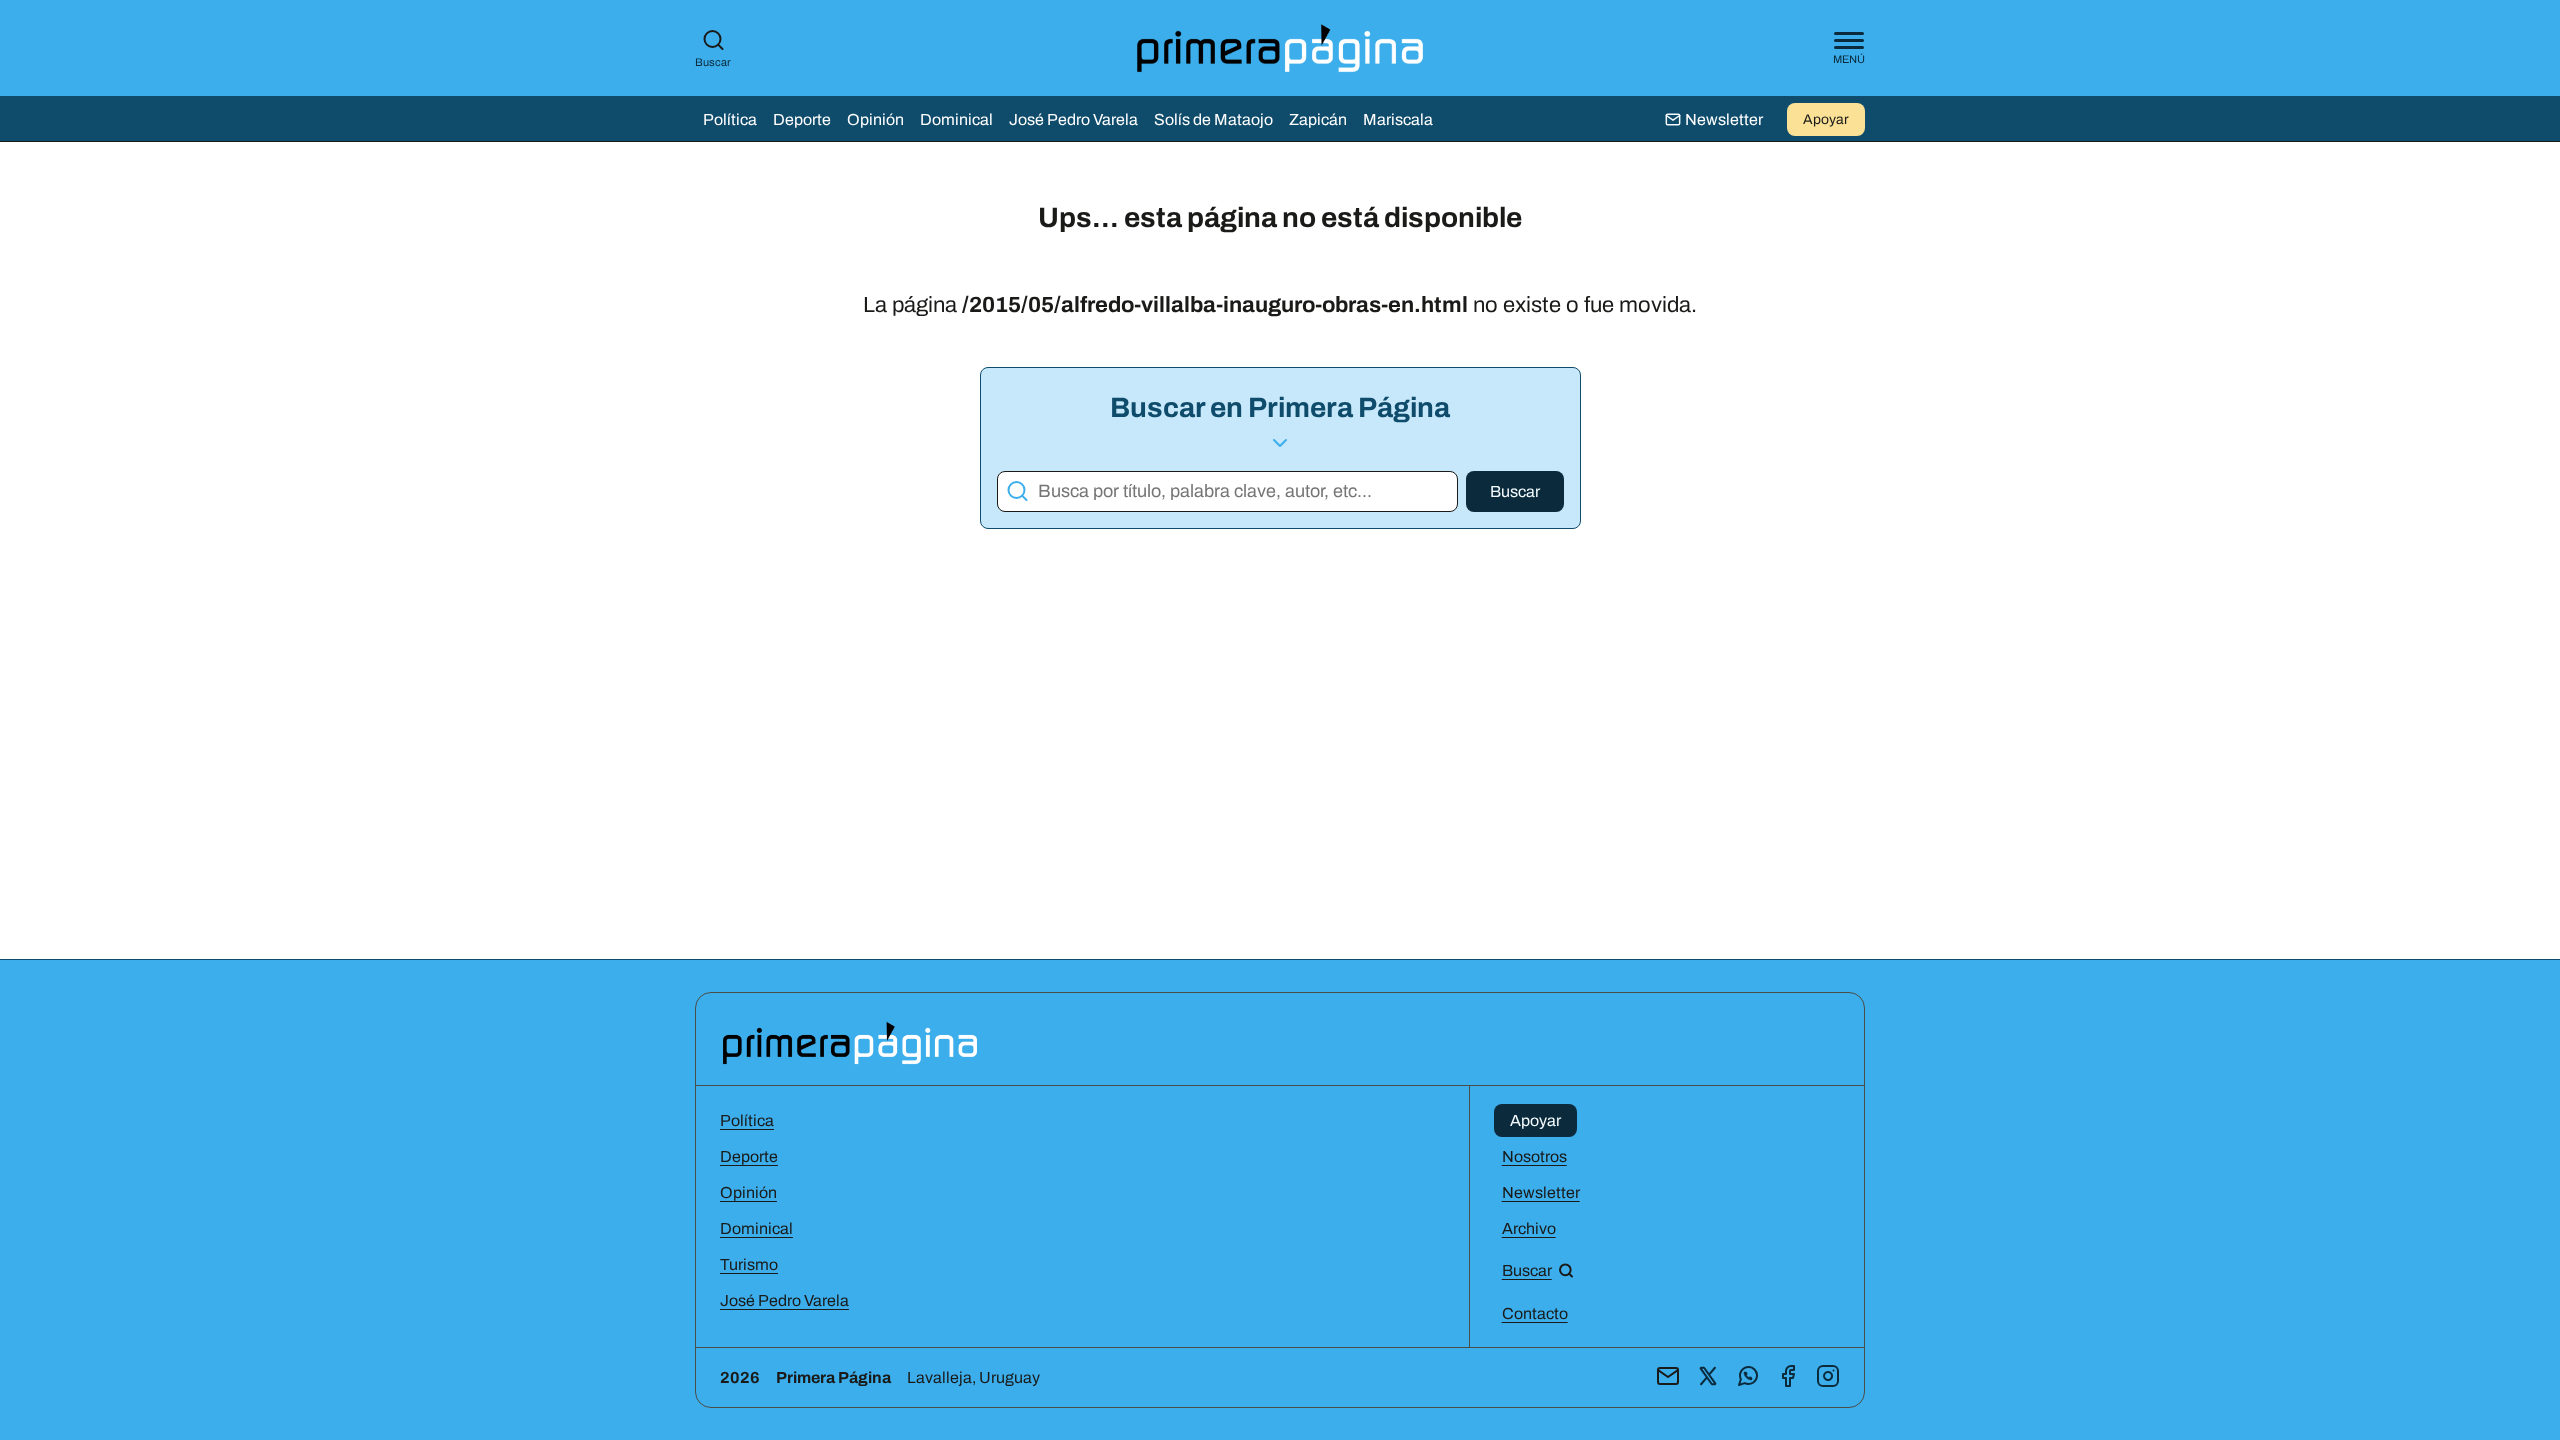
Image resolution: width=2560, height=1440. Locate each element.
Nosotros (1534, 1156)
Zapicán (1318, 119)
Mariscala (1398, 119)
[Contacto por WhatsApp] (1748, 1377)
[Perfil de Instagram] (1828, 1377)
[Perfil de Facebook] (1788, 1377)
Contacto (1535, 1313)
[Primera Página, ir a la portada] (850, 1041)
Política (730, 119)
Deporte (802, 119)
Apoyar (1826, 119)
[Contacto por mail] (1668, 1377)
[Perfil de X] (1708, 1377)
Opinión (875, 119)
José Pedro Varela (1073, 119)
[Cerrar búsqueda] (1551, 668)
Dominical (956, 119)
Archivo (1529, 1228)
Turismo (749, 1264)
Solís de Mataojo (1213, 119)
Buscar (713, 62)
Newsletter (1541, 1192)
